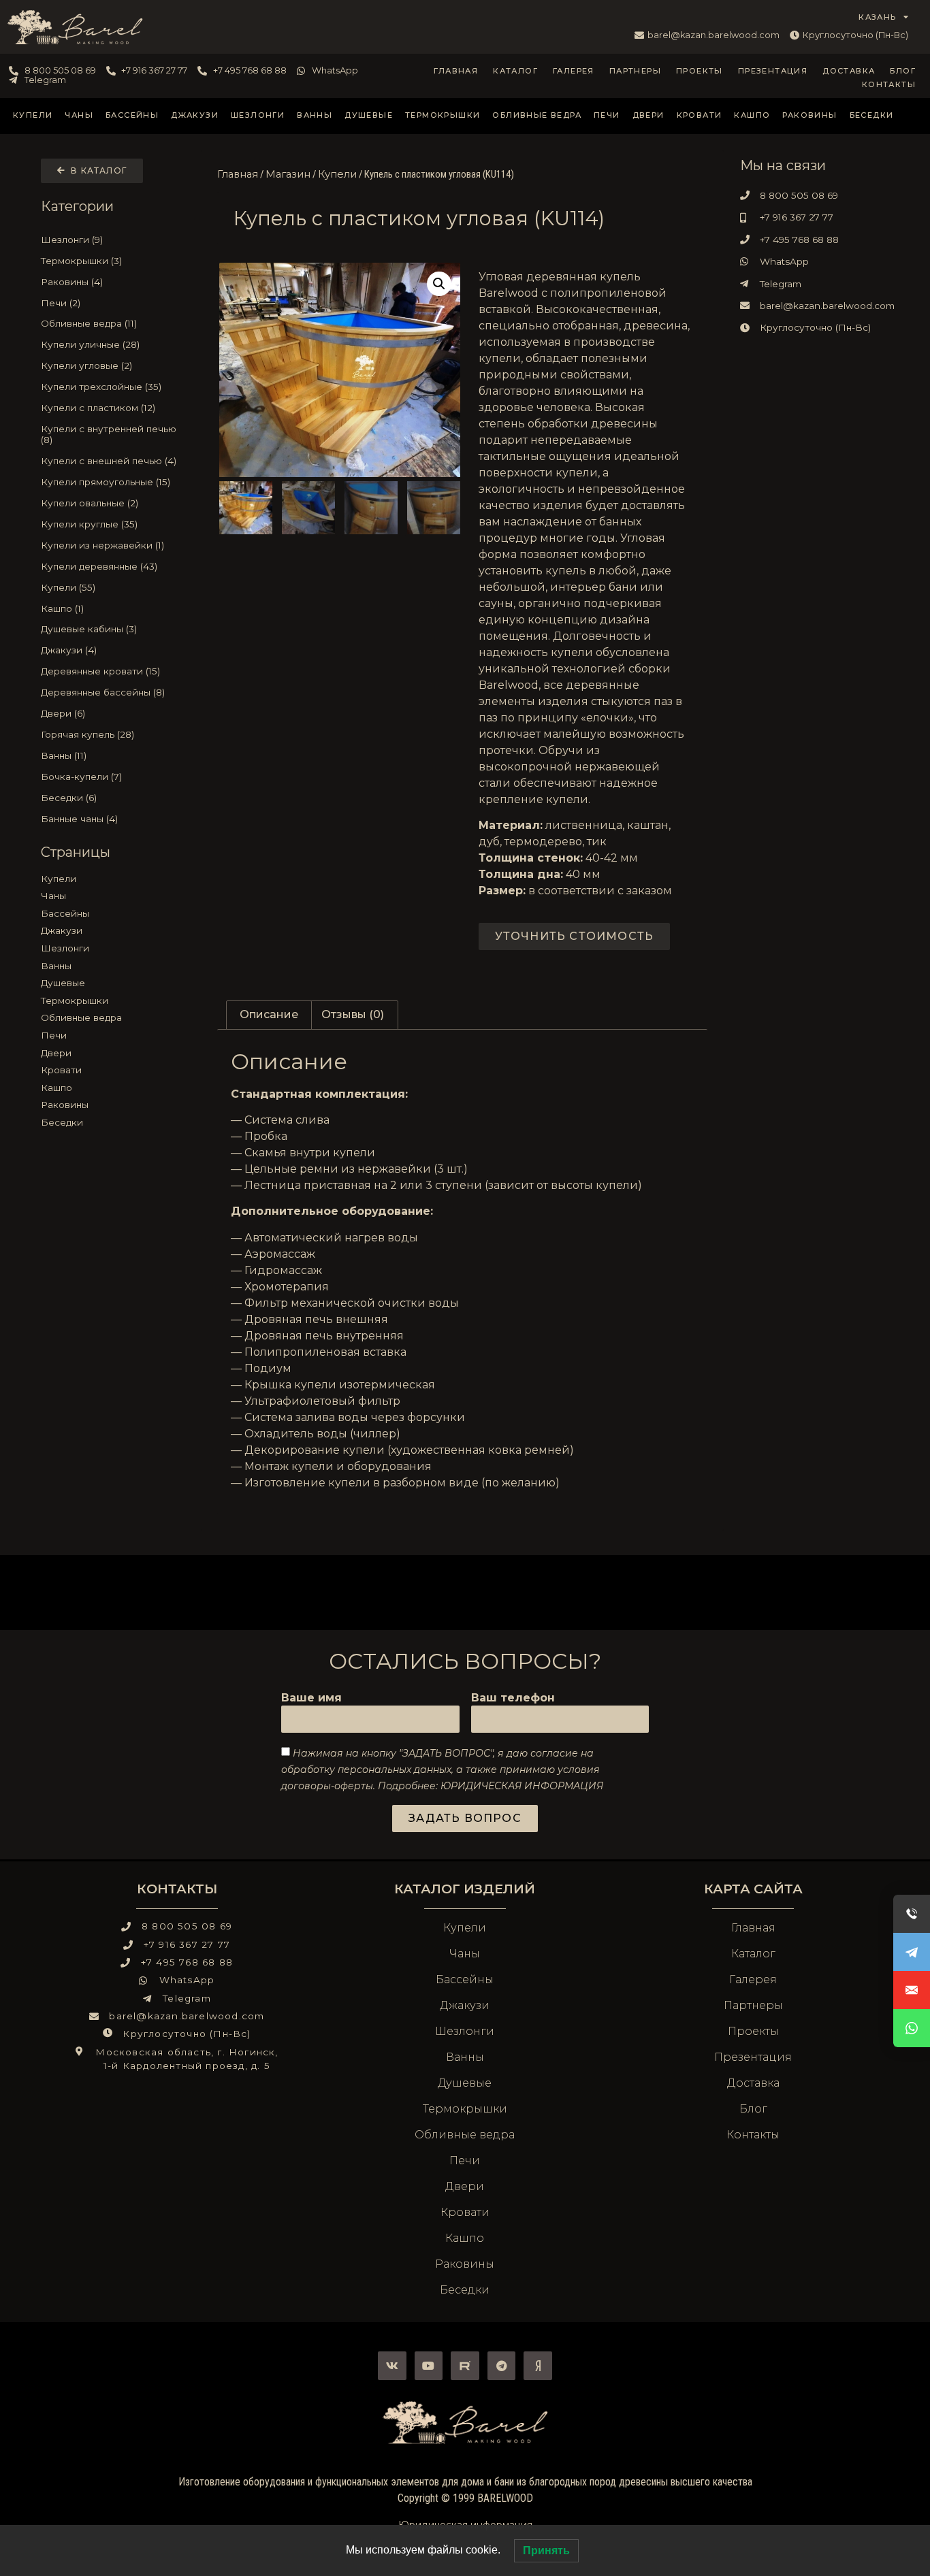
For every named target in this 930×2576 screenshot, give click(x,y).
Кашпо (752, 115)
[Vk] (392, 2366)
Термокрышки (443, 115)
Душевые (369, 115)
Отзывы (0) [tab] (353, 1014)
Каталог (515, 71)
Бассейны (132, 115)
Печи (607, 115)
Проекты (700, 71)
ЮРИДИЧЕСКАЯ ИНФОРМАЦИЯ (522, 1786)
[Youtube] (429, 2366)
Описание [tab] (269, 1014)
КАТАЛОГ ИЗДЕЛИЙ (465, 1889)
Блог (903, 71)
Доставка (849, 71)
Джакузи (195, 115)
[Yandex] (538, 2366)
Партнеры (635, 71)
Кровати (700, 115)
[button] (439, 284)
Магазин (288, 174)
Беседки (872, 115)
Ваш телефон (513, 1698)
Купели (33, 115)
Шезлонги (258, 115)
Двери (648, 115)
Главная (456, 71)
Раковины (809, 115)
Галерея (574, 71)
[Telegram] (502, 2366)
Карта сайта (753, 1889)
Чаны (79, 115)
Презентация (773, 71)
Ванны (315, 115)
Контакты (889, 84)
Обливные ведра (537, 115)
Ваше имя (311, 1698)
